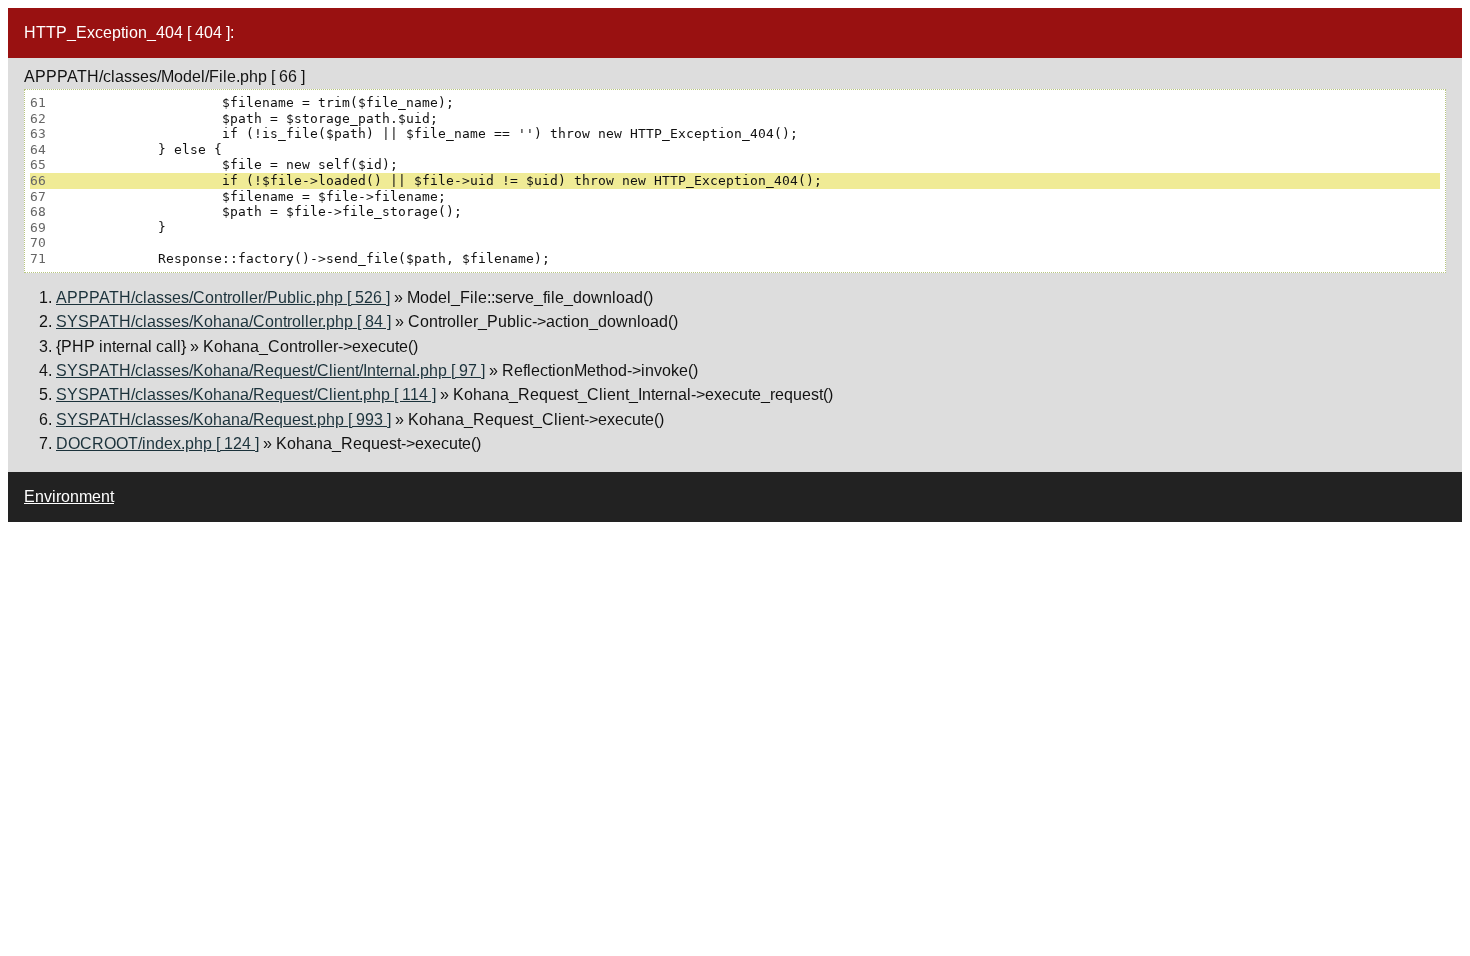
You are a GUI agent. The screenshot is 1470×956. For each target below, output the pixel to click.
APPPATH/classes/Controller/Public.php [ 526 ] (223, 297)
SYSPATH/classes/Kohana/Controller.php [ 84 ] (223, 321)
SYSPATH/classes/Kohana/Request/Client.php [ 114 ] (246, 394)
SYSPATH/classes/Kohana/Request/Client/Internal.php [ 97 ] (270, 370)
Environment (69, 496)
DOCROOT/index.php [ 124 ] (157, 443)
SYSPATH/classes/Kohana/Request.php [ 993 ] (223, 419)
